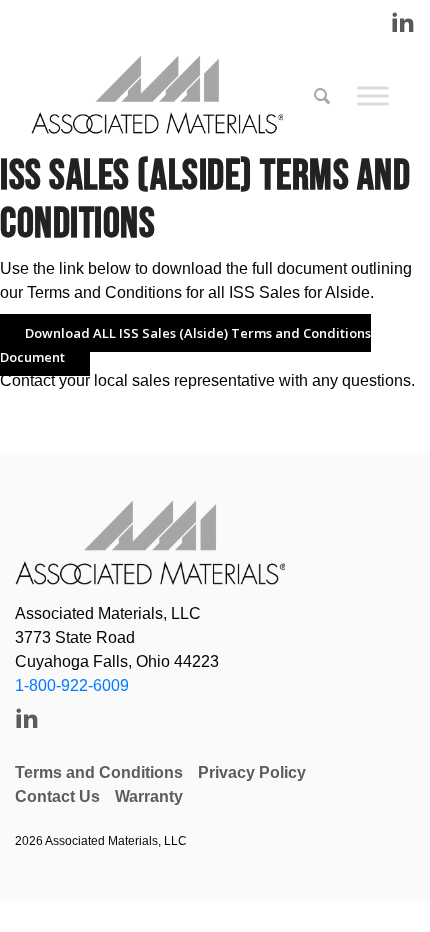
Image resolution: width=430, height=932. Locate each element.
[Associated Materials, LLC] (167, 96)
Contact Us (57, 796)
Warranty (149, 796)
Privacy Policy (252, 772)
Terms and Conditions (99, 772)
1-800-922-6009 (72, 685)
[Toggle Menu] (373, 95)
